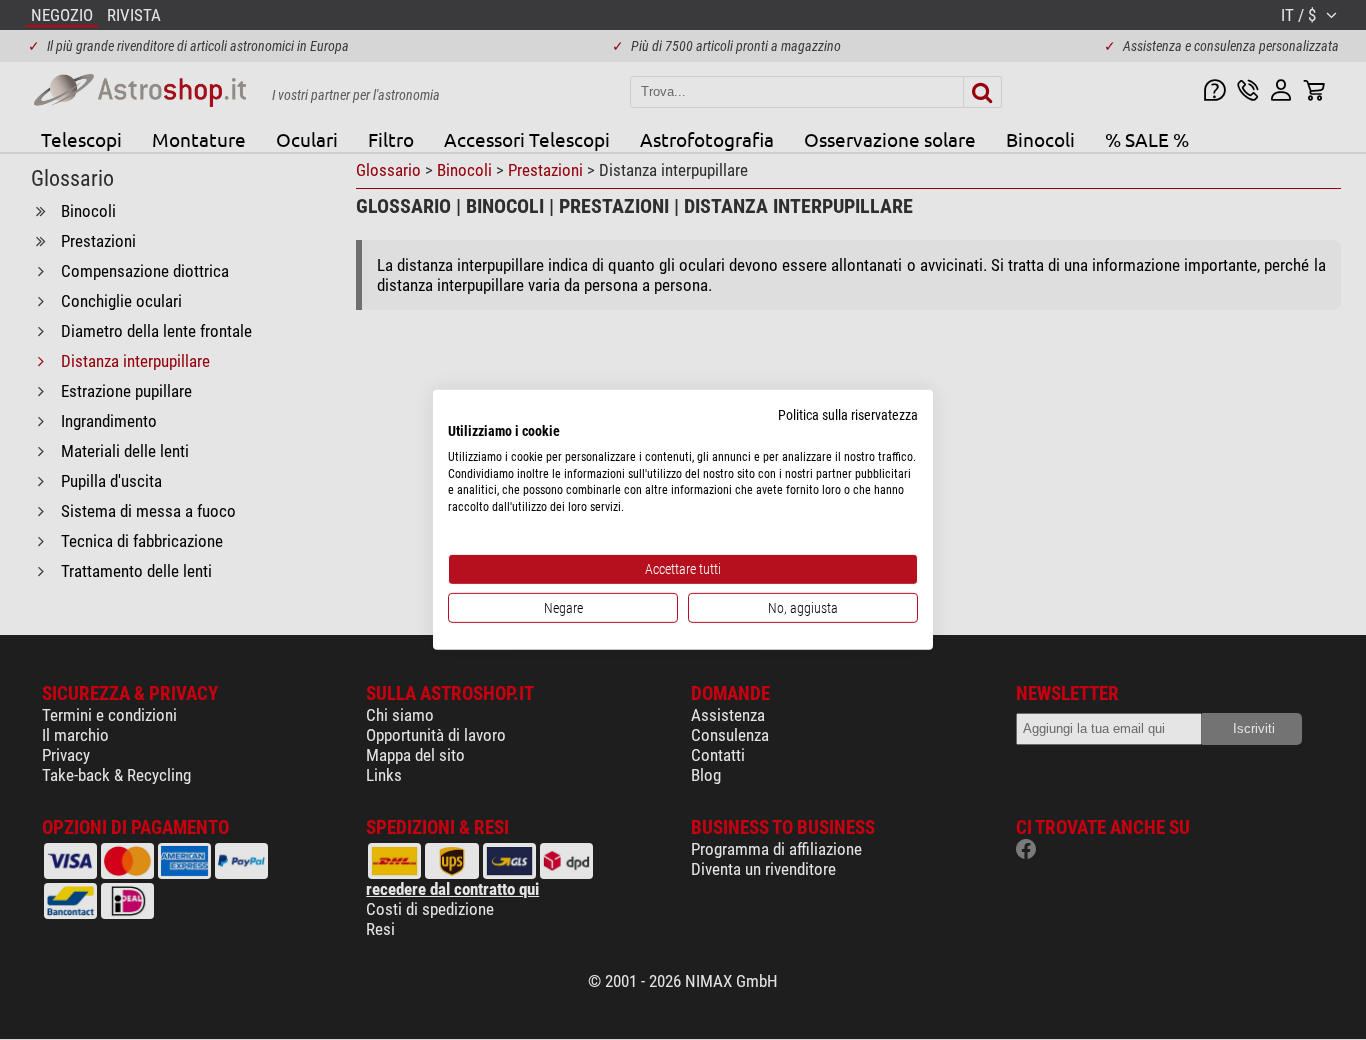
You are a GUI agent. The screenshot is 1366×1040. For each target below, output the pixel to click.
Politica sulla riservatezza (848, 415)
